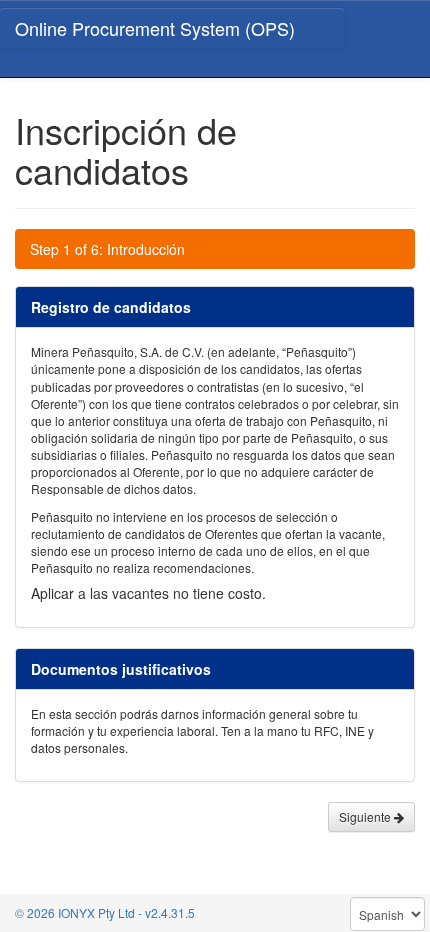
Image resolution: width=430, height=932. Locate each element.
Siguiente (366, 816)
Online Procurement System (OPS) (155, 28)
